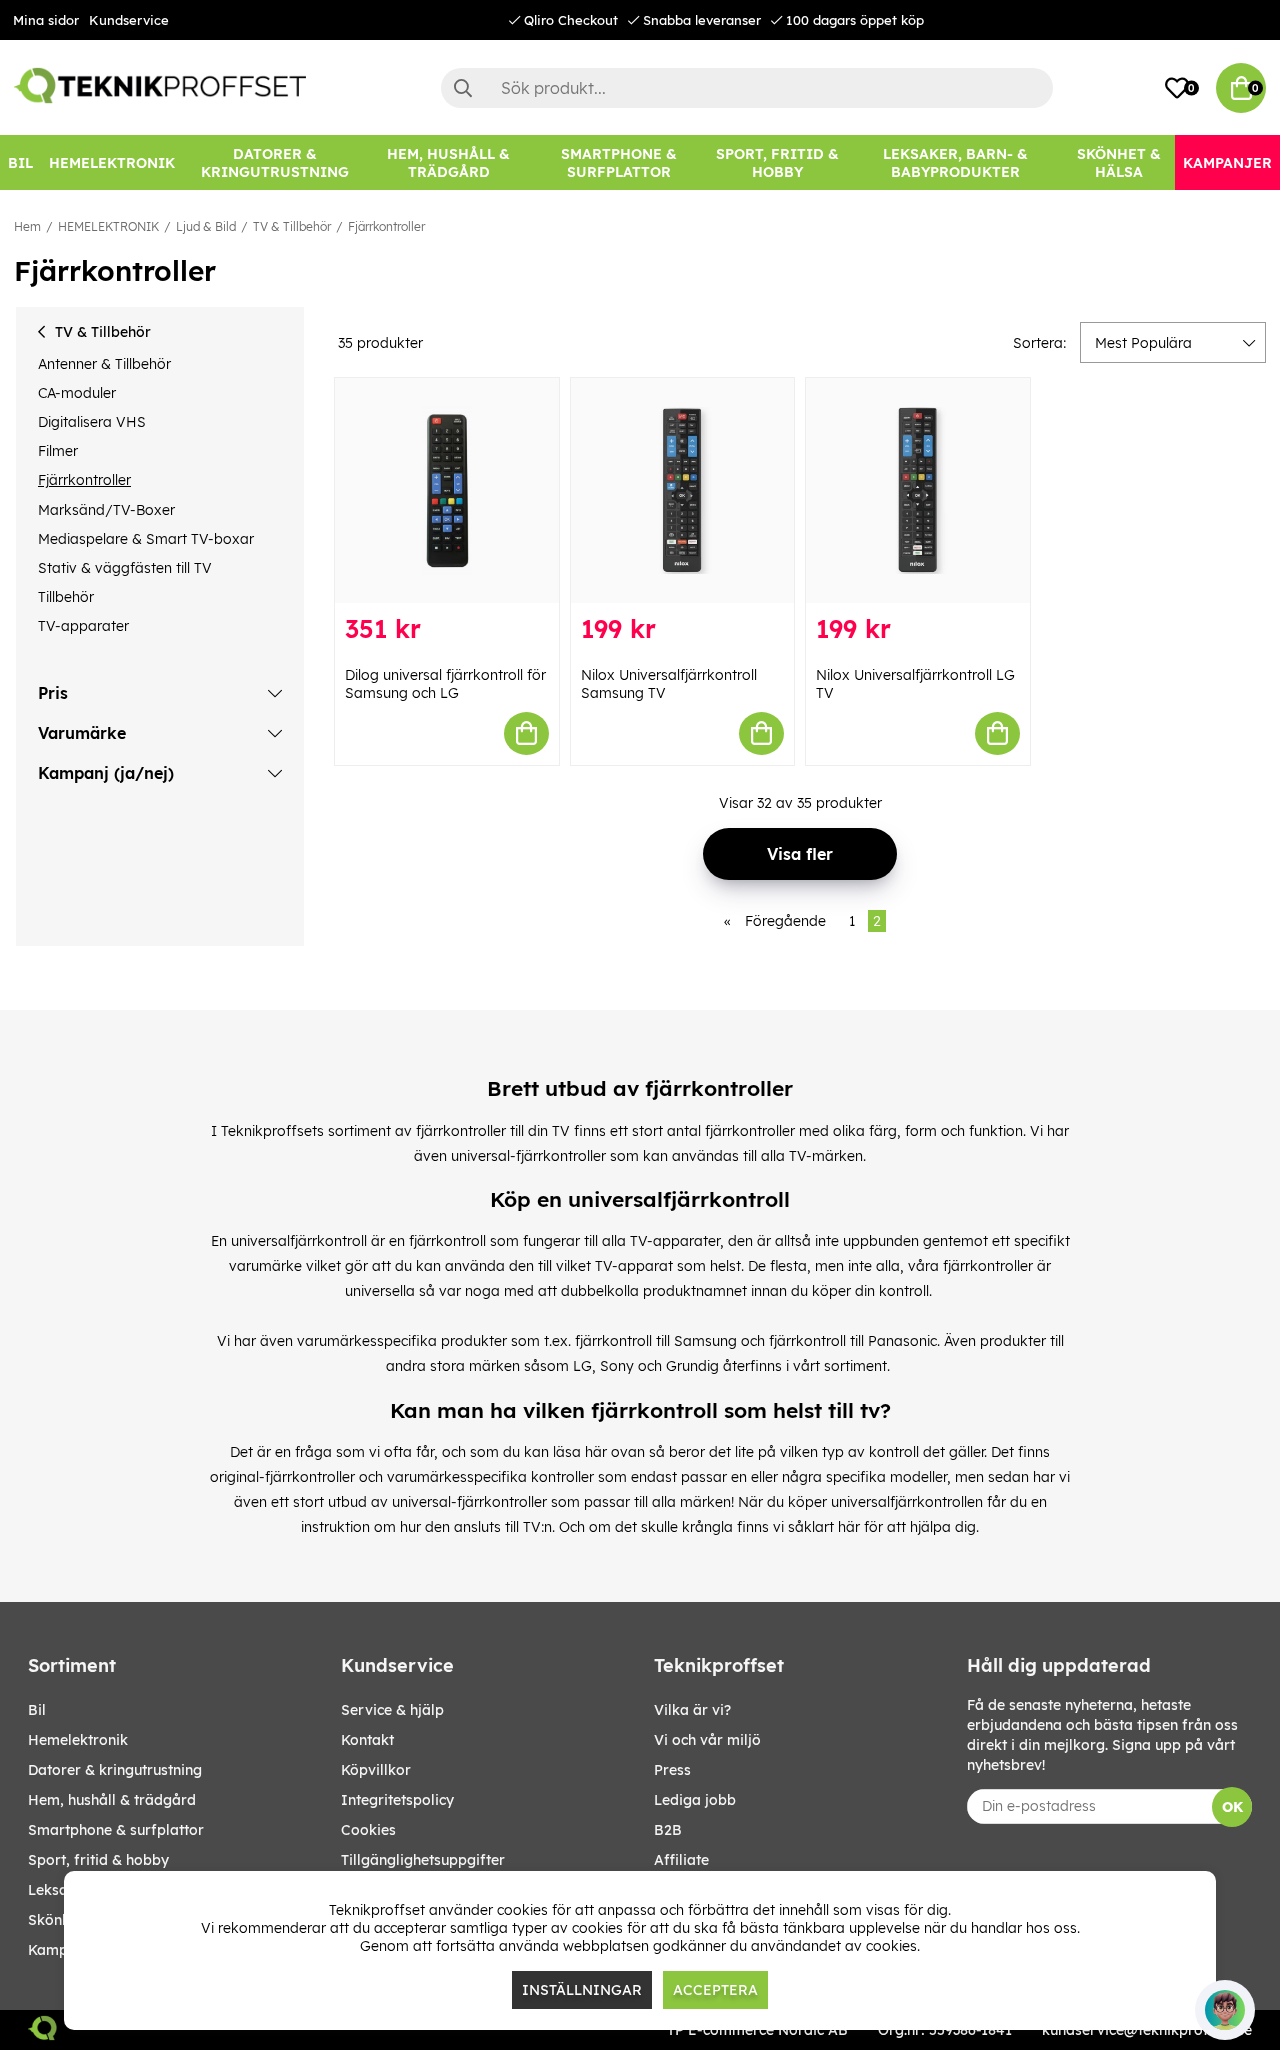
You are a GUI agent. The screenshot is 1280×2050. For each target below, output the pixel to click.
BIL (37, 1710)
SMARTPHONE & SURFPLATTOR (116, 1830)
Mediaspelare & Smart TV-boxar (146, 539)
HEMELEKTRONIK (108, 226)
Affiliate (681, 1860)
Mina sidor (46, 20)
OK (1232, 1807)
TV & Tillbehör (292, 226)
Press (672, 1770)
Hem (27, 226)
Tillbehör (66, 597)
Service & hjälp (392, 1710)
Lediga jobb (695, 1800)
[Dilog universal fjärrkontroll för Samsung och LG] (447, 490)
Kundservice (129, 20)
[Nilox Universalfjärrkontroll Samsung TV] (683, 490)
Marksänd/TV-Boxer (106, 510)
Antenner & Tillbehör (104, 364)
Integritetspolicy (397, 1800)
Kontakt (367, 1740)
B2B (668, 1830)
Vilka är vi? (692, 1710)
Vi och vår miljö (707, 1740)
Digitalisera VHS (92, 422)
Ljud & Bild (206, 226)
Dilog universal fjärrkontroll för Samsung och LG (445, 684)
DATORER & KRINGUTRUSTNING (115, 1770)
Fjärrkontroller (386, 226)
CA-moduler (77, 393)
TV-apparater (83, 626)
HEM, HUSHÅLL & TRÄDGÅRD (112, 1800)
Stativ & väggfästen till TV (125, 568)
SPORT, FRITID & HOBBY (98, 1860)
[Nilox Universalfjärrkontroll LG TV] (918, 490)
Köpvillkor (376, 1770)
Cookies (368, 1830)
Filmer (58, 451)
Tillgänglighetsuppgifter (423, 1860)
